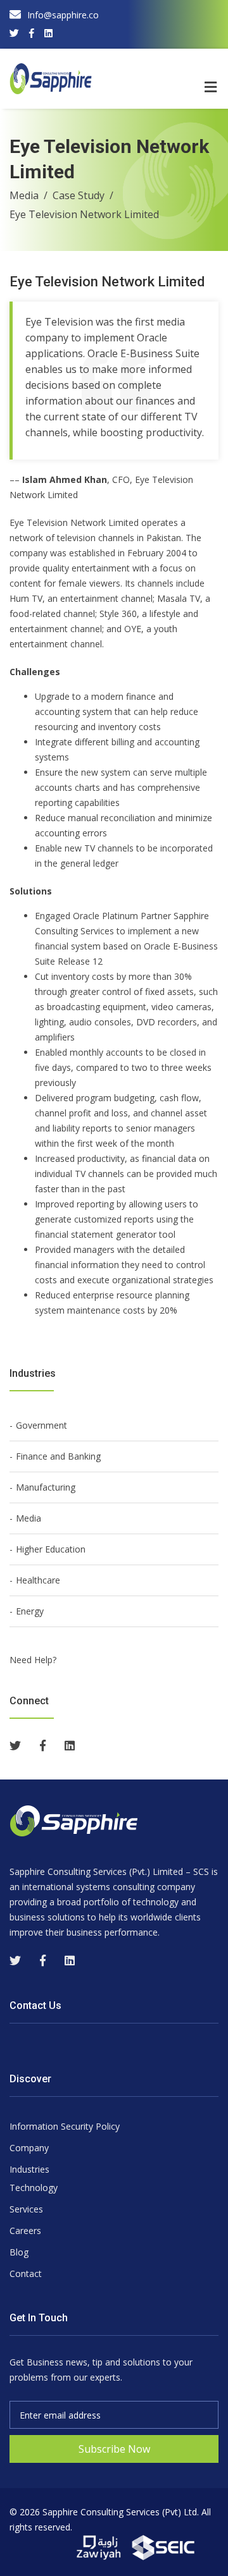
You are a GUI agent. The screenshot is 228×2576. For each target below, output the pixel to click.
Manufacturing (46, 1487)
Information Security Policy (65, 2126)
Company (29, 2148)
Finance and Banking (58, 1456)
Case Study (79, 195)
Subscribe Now (114, 2449)
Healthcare (38, 1580)
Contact (26, 2274)
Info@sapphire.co (63, 15)
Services (26, 2209)
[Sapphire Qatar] (100, 2547)
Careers (25, 2231)
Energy (30, 1611)
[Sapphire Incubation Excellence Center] (163, 2547)
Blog (19, 2252)
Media (24, 195)
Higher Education (51, 1549)
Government (41, 1425)
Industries (29, 2169)
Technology (34, 2188)
